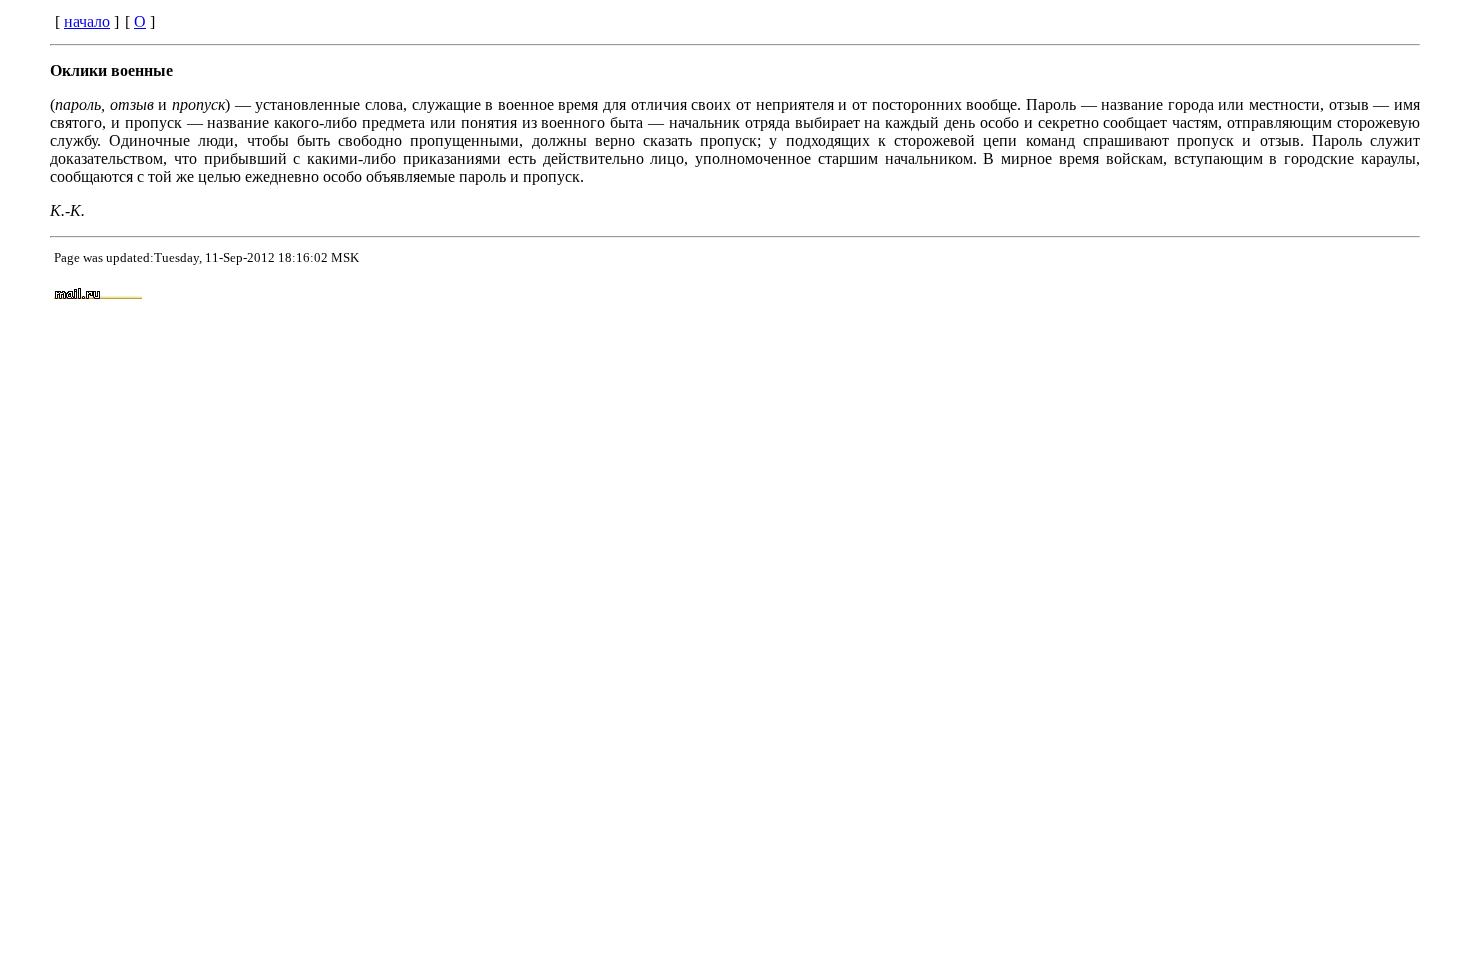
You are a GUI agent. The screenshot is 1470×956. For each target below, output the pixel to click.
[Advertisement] (942, 295)
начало (87, 21)
